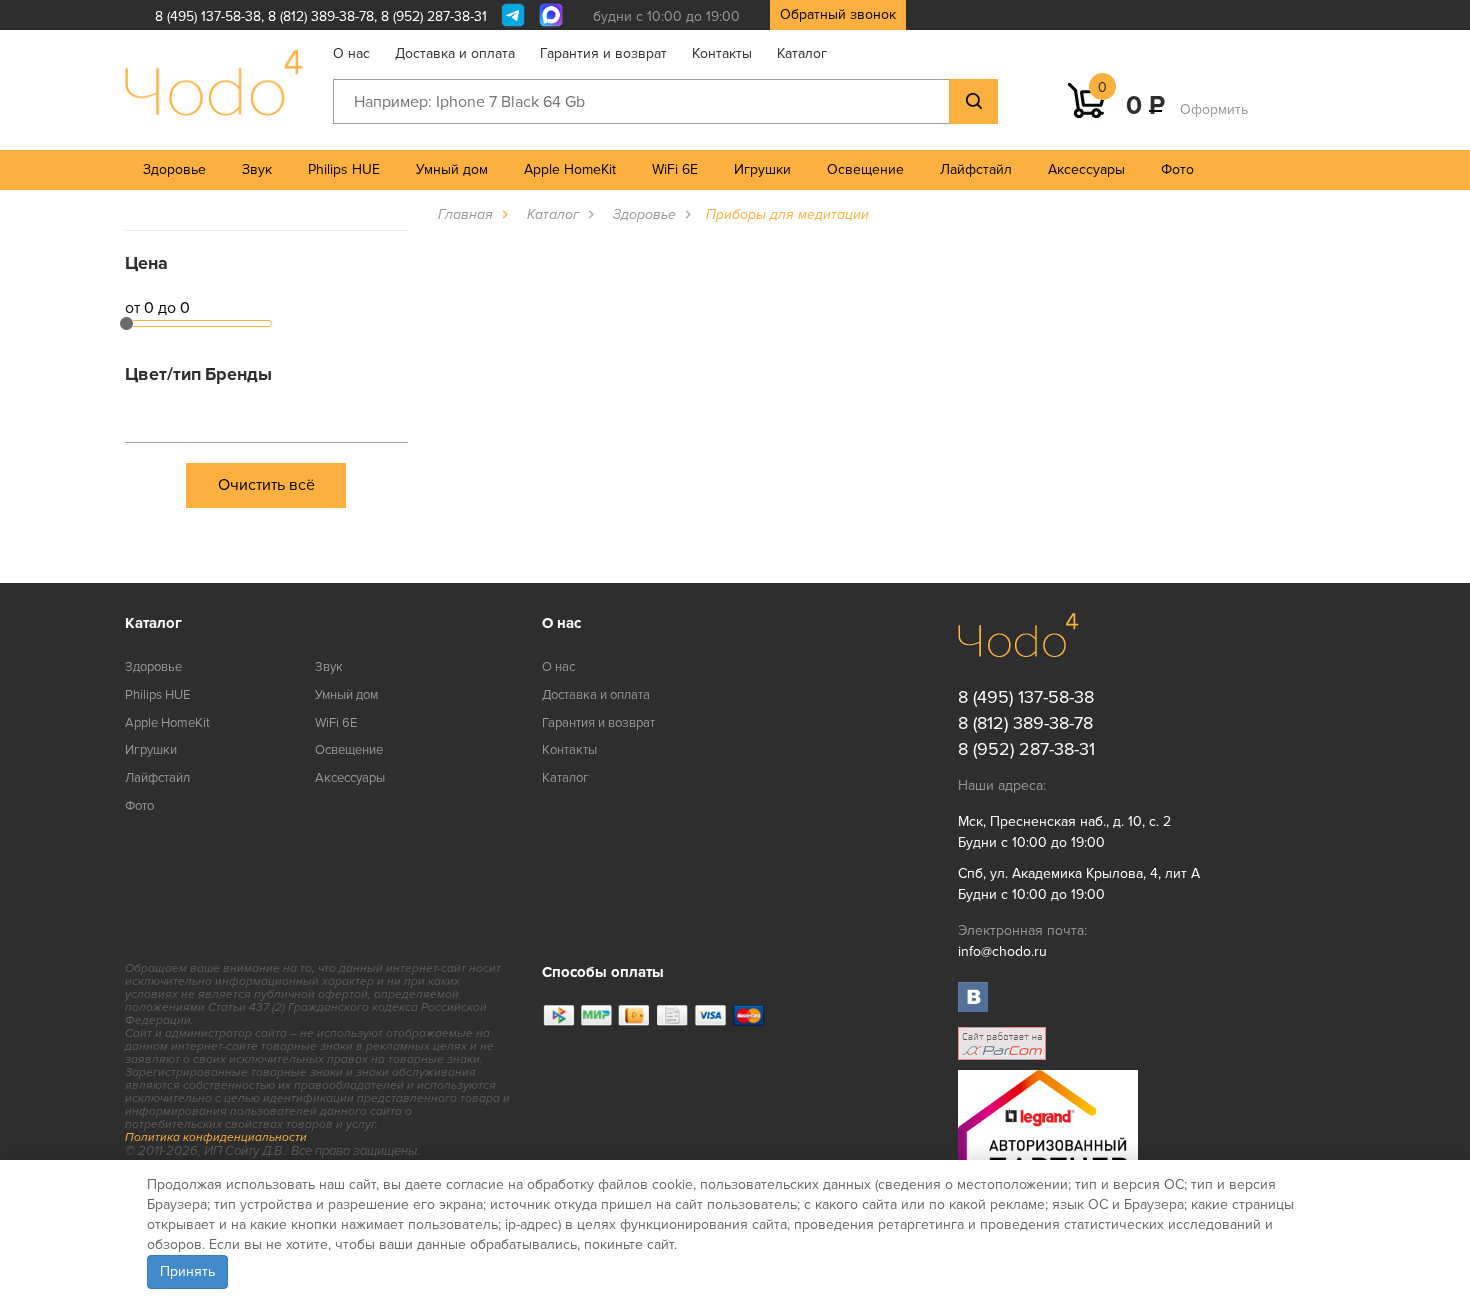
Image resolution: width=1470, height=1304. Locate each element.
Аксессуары (1086, 169)
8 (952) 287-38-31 (434, 16)
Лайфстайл (976, 169)
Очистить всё (266, 485)
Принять (187, 1271)
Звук (257, 169)
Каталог (802, 53)
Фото (1177, 169)
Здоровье (174, 169)
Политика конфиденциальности (216, 1137)
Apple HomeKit (570, 169)
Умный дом (452, 169)
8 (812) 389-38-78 (321, 16)
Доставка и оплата (455, 53)
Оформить (1214, 109)
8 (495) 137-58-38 (208, 16)
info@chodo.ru (1002, 951)
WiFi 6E (675, 169)
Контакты (722, 53)
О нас (351, 53)
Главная (465, 214)
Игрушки (762, 169)
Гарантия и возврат (603, 53)
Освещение (865, 169)
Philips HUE (344, 169)
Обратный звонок (838, 14)
